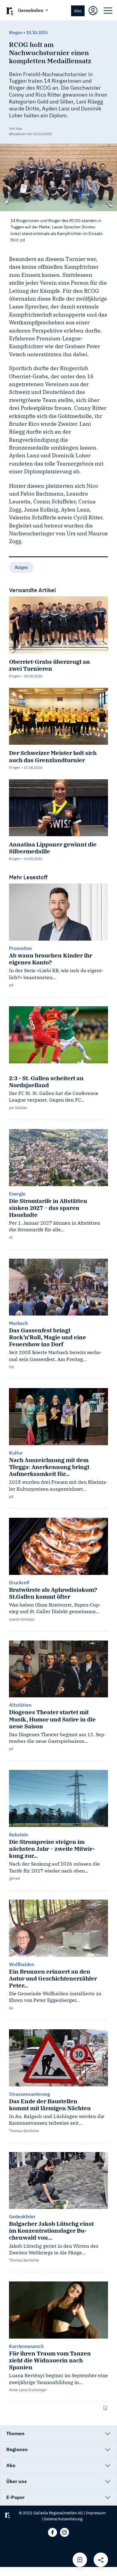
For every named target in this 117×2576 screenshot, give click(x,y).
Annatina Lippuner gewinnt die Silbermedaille (53, 848)
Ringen (21, 567)
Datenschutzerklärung (63, 2519)
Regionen (17, 2449)
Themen (15, 2433)
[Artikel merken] (80, 2560)
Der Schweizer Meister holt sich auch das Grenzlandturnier (53, 756)
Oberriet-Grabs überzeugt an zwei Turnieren (49, 665)
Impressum (96, 2513)
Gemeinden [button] (31, 10)
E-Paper (15, 2497)
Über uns (16, 2481)
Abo (78, 11)
